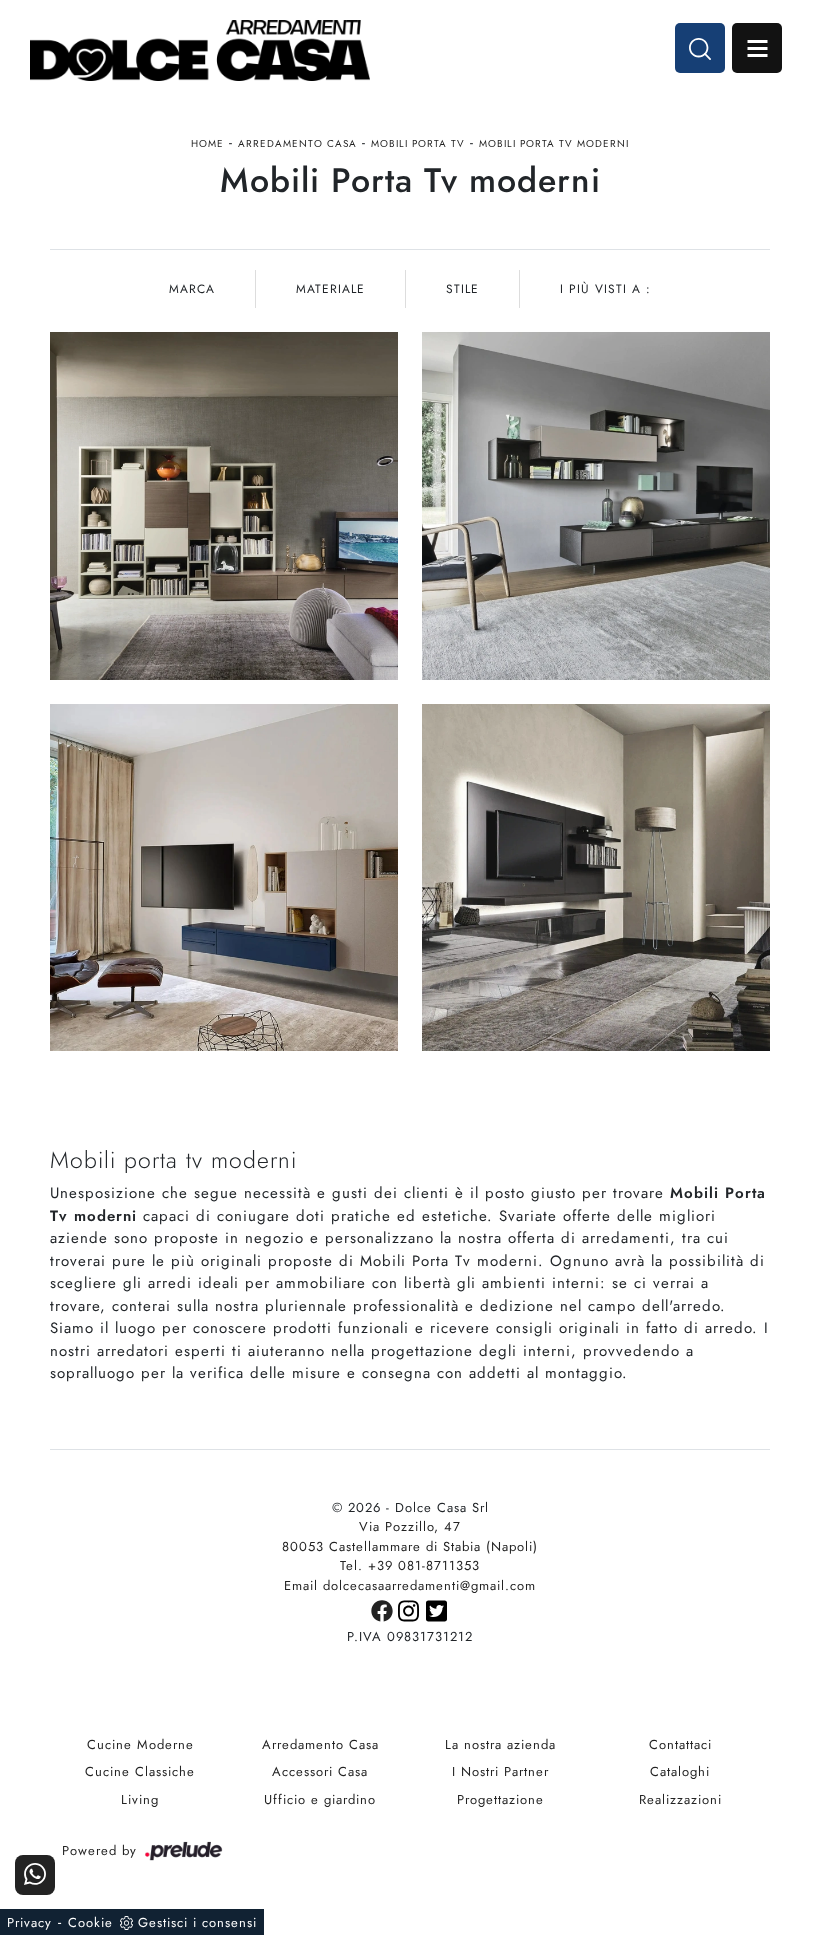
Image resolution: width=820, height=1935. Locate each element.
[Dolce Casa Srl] (200, 50)
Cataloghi (680, 1771)
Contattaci (680, 1744)
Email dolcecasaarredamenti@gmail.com (410, 1585)
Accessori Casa (320, 1771)
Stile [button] (462, 289)
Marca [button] (192, 289)
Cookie (90, 1922)
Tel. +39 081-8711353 (410, 1565)
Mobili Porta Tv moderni (554, 143)
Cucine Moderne (140, 1744)
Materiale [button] (330, 289)
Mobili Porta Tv (418, 143)
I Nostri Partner (500, 1771)
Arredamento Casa (297, 143)
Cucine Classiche (140, 1771)
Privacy (29, 1922)
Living (140, 1799)
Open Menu (757, 48)
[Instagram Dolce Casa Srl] (412, 1609)
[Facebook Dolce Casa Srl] (384, 1609)
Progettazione (500, 1799)
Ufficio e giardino (320, 1799)
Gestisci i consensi (197, 1922)
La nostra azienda (500, 1744)
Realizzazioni (680, 1799)
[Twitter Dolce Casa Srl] (437, 1609)
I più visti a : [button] (605, 289)
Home (207, 143)
